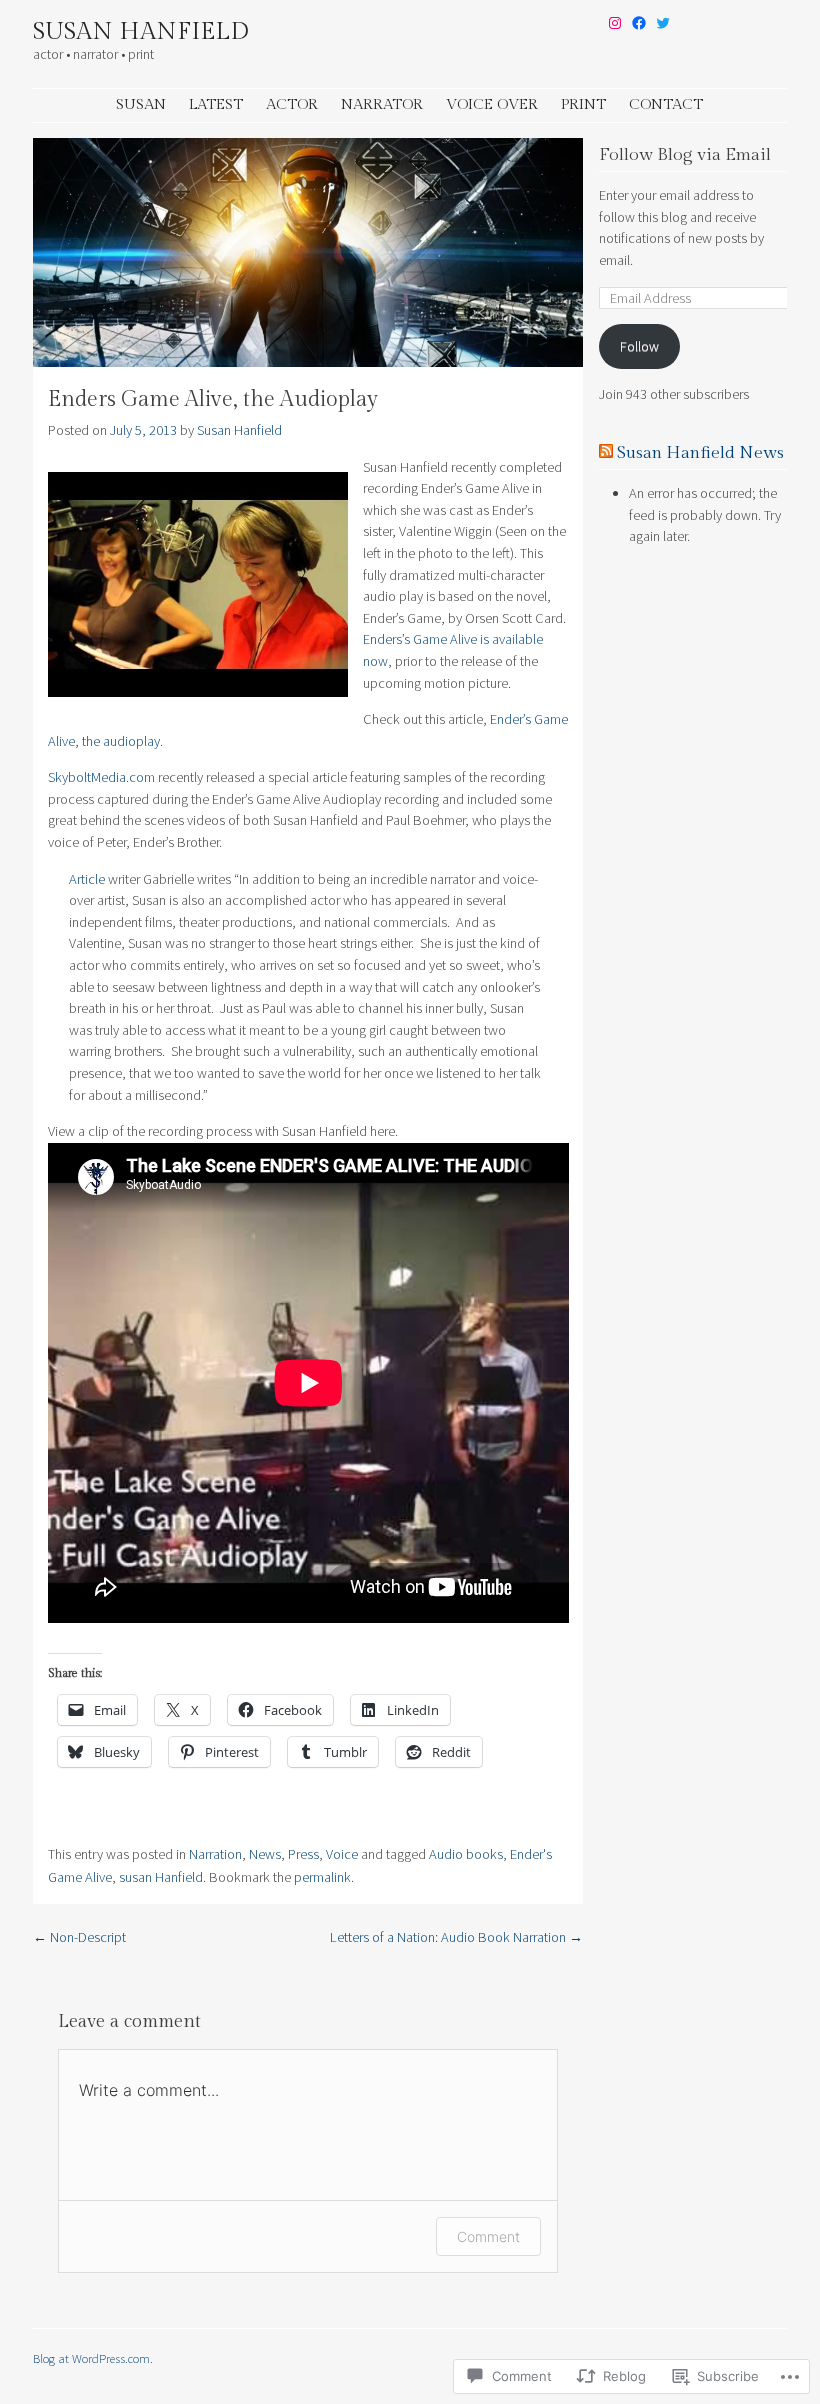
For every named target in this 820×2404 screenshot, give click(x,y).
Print (583, 104)
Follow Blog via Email (685, 155)
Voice (342, 1854)
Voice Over (492, 104)
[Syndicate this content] (606, 453)
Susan (141, 104)
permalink (322, 1877)
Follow (639, 346)
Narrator (382, 104)
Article (87, 879)
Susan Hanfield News (700, 453)
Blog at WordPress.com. (93, 2358)
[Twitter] (663, 23)
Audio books (466, 1854)
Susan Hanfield (141, 32)
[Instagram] (615, 23)
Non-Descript (79, 1937)
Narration (215, 1854)
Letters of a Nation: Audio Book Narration (456, 1937)
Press (303, 1854)
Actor (292, 104)
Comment (488, 2236)
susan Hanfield (161, 1877)
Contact (666, 104)
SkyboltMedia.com (101, 777)
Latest (216, 104)
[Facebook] (639, 23)
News (265, 1854)
